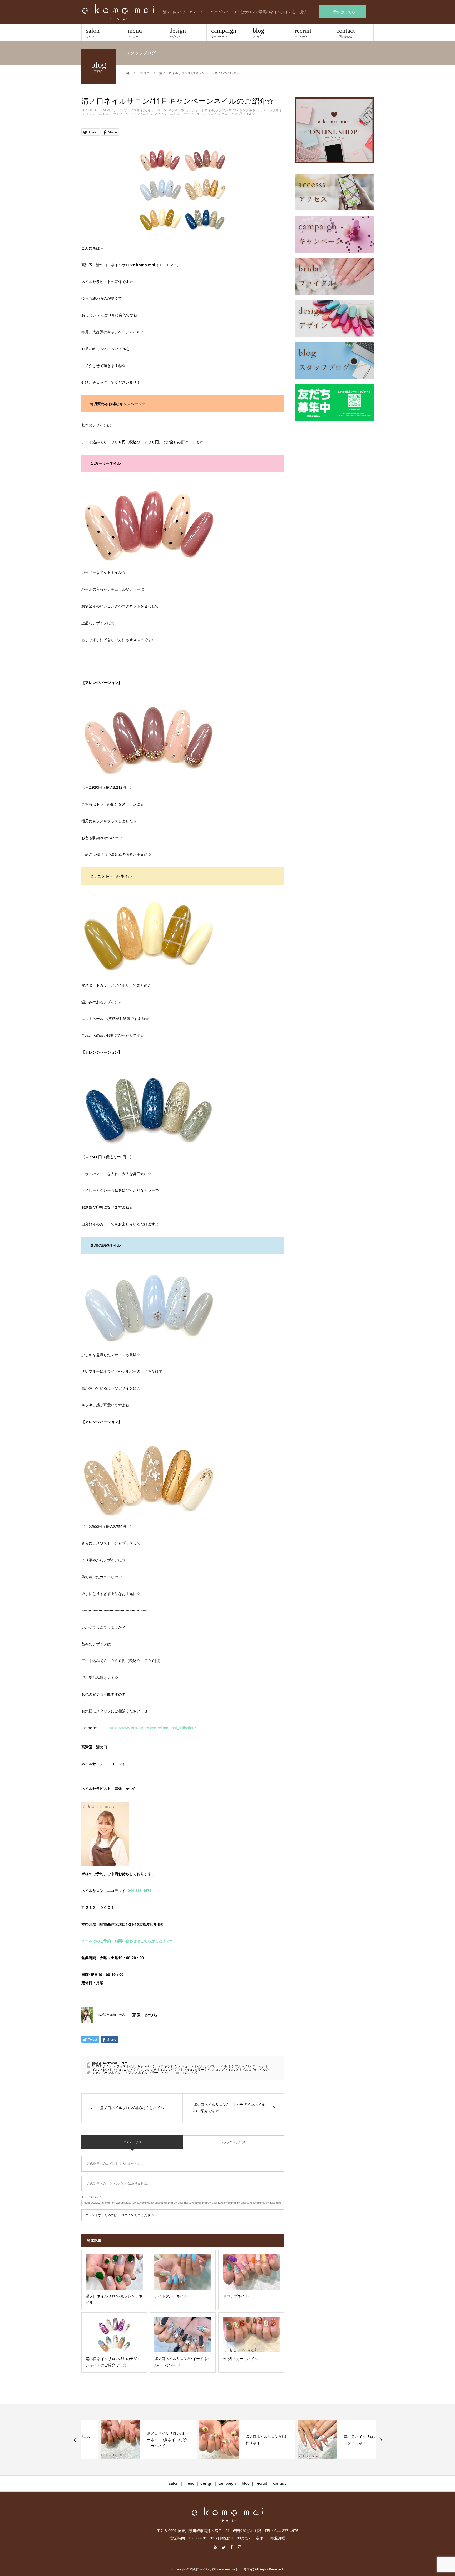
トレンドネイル (97, 114)
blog (258, 33)
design (178, 33)
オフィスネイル (135, 110)
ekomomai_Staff (115, 2063)
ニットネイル (119, 114)
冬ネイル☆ (230, 114)
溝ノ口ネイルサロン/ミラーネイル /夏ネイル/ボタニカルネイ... (148, 2440)
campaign (224, 33)
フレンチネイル (141, 114)
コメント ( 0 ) (132, 2142)
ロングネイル (211, 114)
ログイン (127, 2215)
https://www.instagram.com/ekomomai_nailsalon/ (152, 1728)
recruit (303, 33)
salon (93, 33)
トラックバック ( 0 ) (234, 2142)
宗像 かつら (145, 2015)
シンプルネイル (227, 110)
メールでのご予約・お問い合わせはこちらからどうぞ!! (127, 1941)
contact (346, 33)
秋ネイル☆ (247, 114)
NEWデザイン (113, 110)
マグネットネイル (167, 114)
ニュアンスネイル (135, 2073)
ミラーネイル (190, 114)
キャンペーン (157, 110)
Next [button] (380, 2440)
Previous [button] (75, 2440)
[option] (129, 2440)
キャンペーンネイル (106, 2073)
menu (135, 33)
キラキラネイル (179, 110)
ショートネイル (203, 110)
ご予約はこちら (343, 12)
